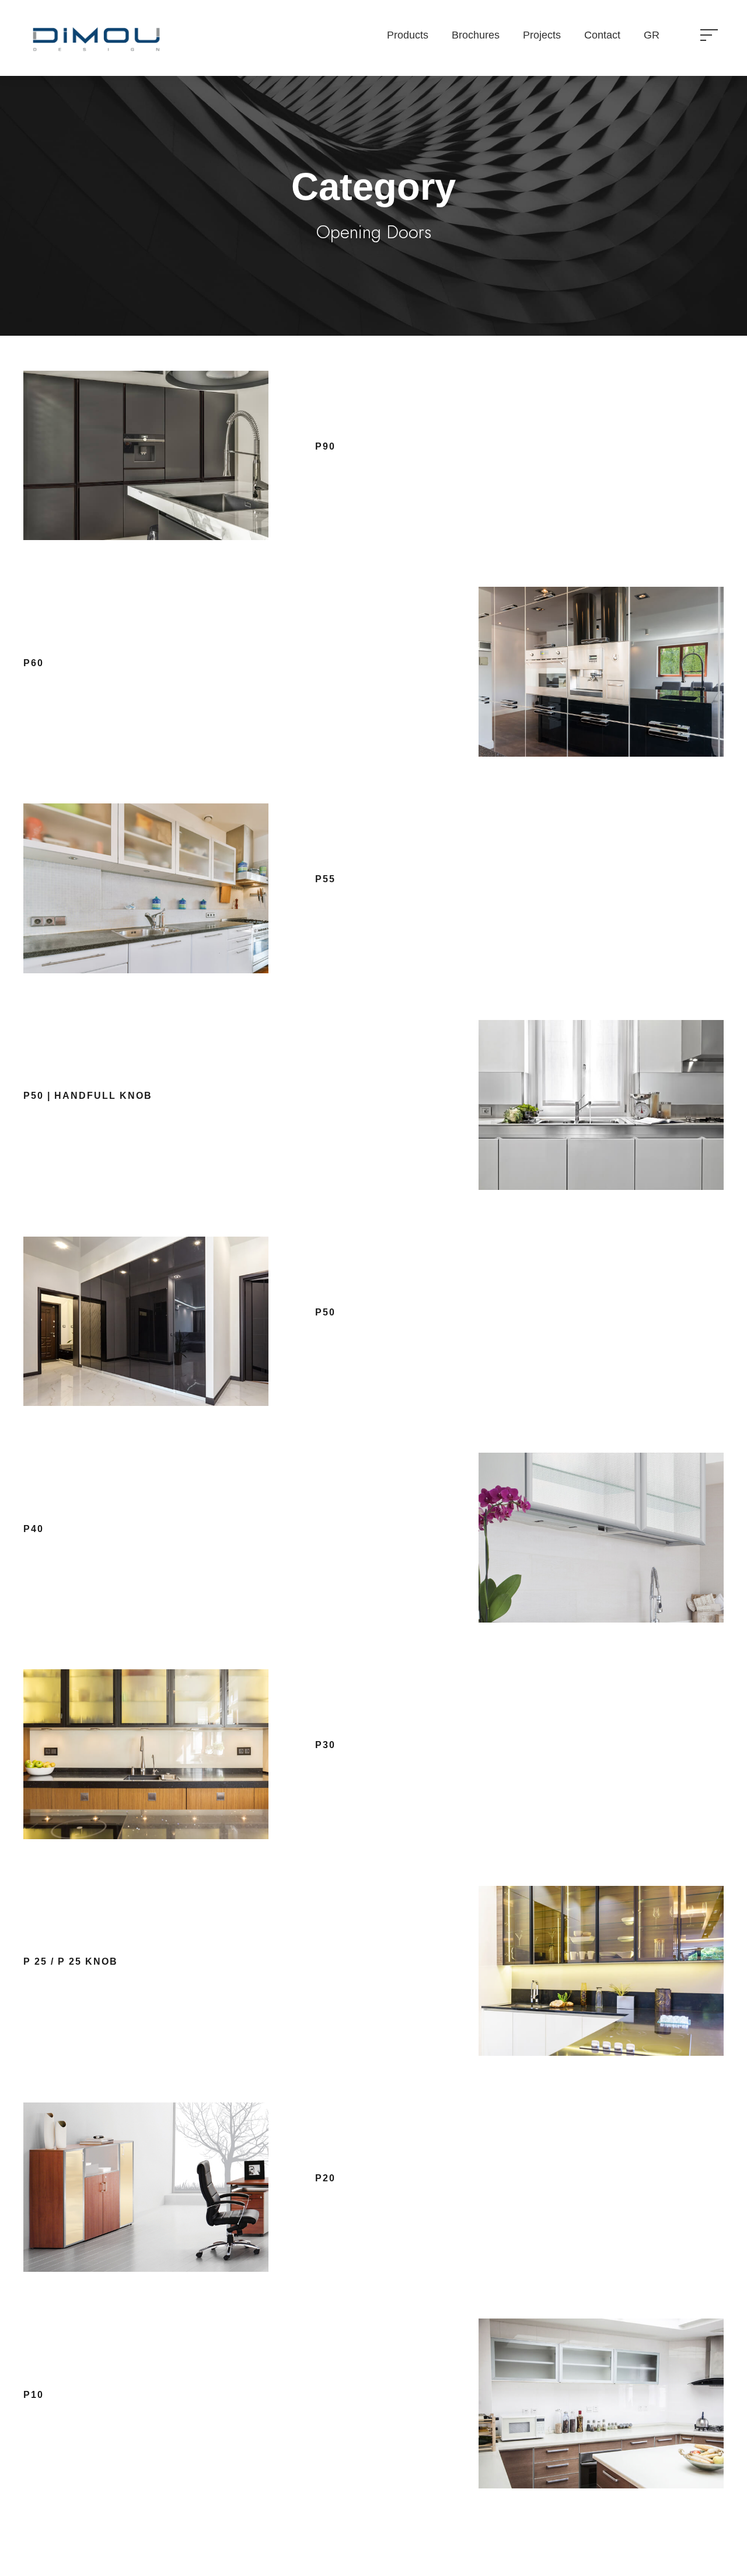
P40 (34, 1529)
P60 (34, 663)
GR (652, 35)
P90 (325, 446)
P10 (34, 2395)
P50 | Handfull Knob (88, 1096)
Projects (542, 35)
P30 (325, 1745)
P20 (325, 2178)
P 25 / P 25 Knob (71, 1961)
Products (408, 35)
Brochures (476, 35)
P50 (325, 1312)
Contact (602, 35)
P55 (325, 879)
